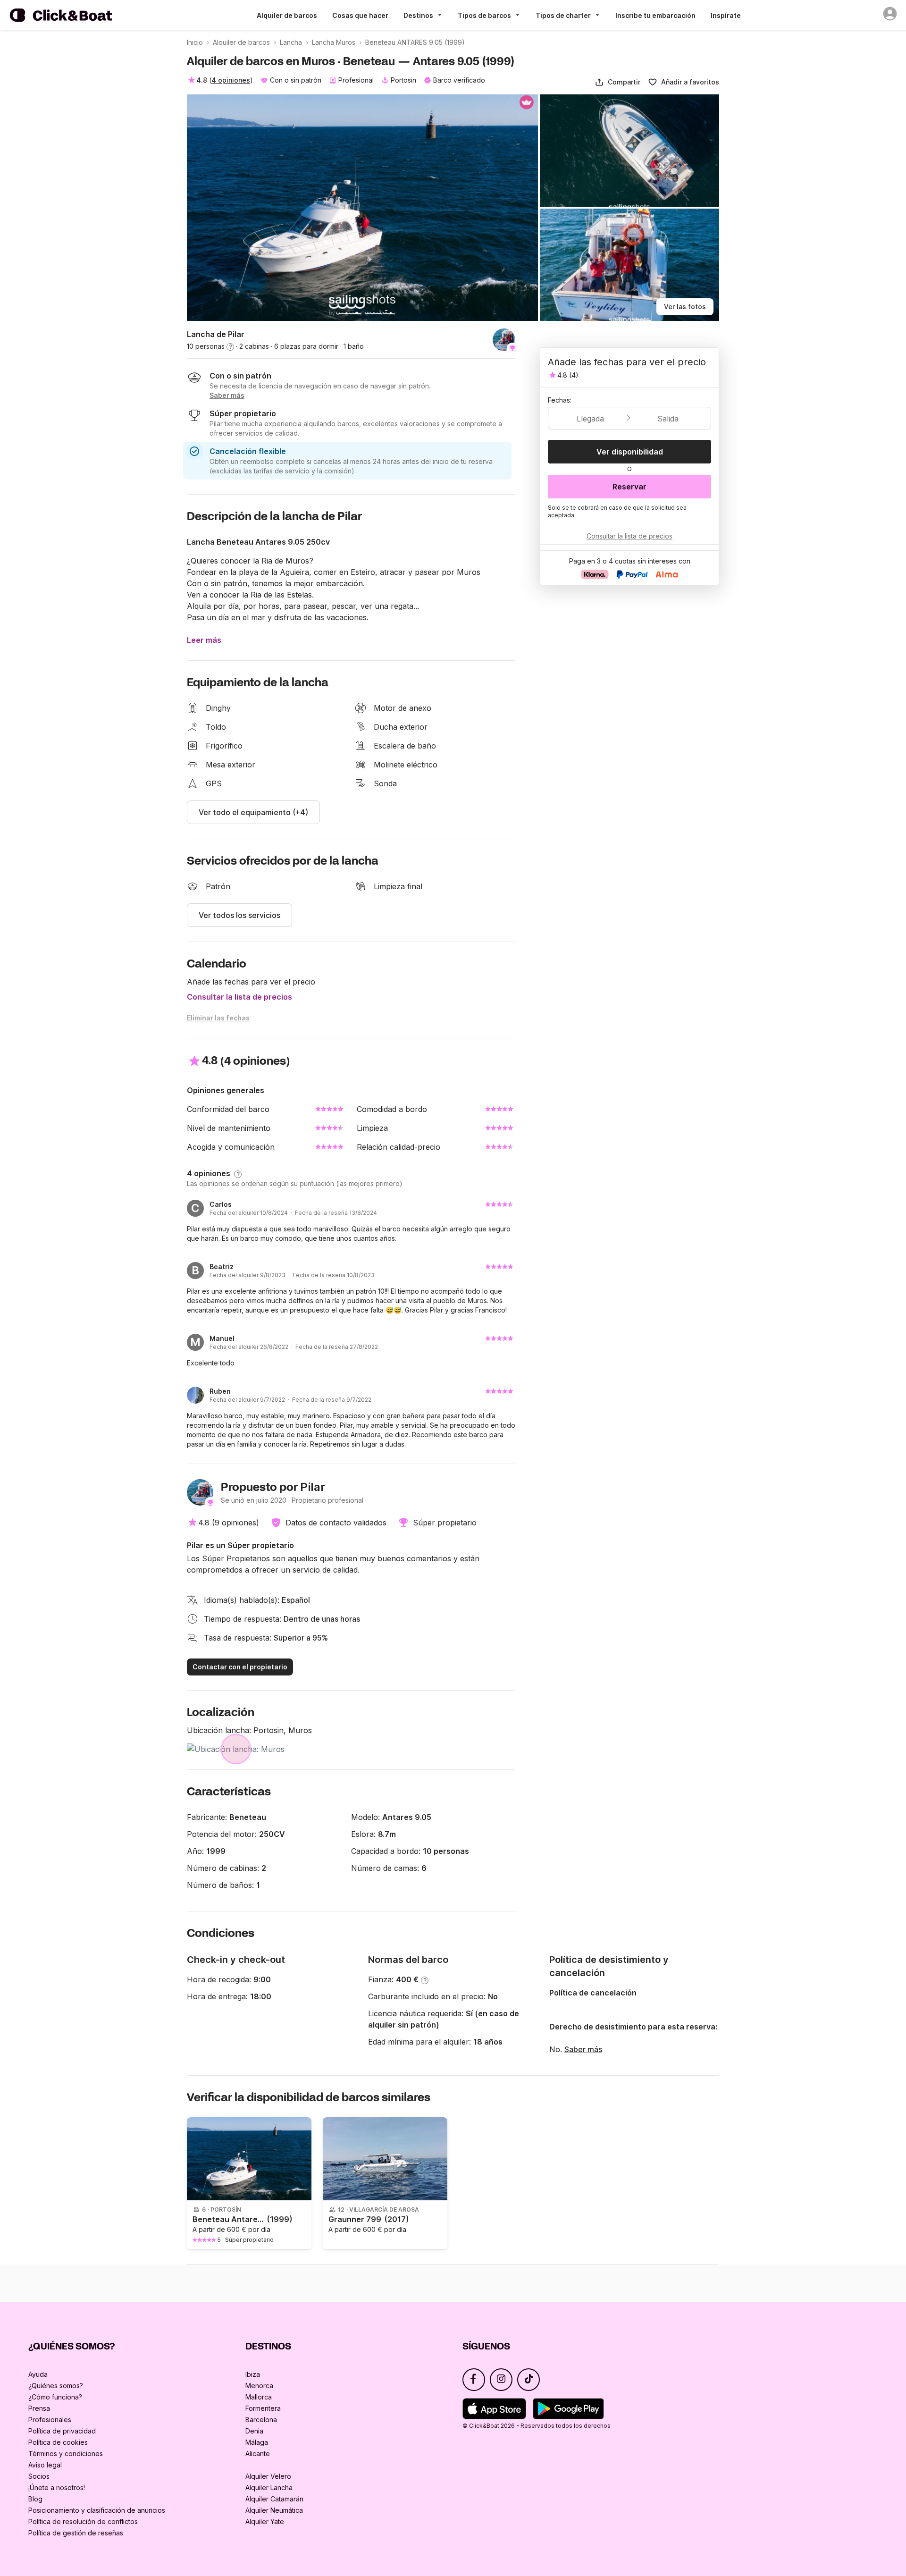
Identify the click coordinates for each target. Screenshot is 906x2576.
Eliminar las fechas (218, 1018)
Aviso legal (45, 2465)
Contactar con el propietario (240, 1667)
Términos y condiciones (66, 2454)
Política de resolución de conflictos (83, 2521)
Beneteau (248, 1817)
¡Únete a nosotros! (57, 2488)
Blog (35, 2499)
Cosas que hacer (360, 15)
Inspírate (726, 15)
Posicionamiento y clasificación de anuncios (97, 2510)
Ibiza (253, 2374)
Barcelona (261, 2420)
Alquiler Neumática (274, 2510)
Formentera (263, 2408)
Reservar (629, 487)
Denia (254, 2431)
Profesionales (50, 2420)
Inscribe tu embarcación (655, 15)
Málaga (257, 2442)
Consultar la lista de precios (239, 997)
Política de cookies (58, 2442)
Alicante (258, 2454)
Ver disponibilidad (630, 452)
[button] (617, 82)
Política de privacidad (62, 2431)
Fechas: (560, 400)
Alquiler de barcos (287, 15)
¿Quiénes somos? (56, 2386)
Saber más (583, 2049)
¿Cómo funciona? (55, 2397)
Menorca (259, 2386)
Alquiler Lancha (269, 2488)
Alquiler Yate (265, 2521)
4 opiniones (231, 80)
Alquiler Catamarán (274, 2499)
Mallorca (259, 2397)
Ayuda (38, 2374)
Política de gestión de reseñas (76, 2533)
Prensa (39, 2408)
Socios (39, 2476)
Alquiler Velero (268, 2476)
